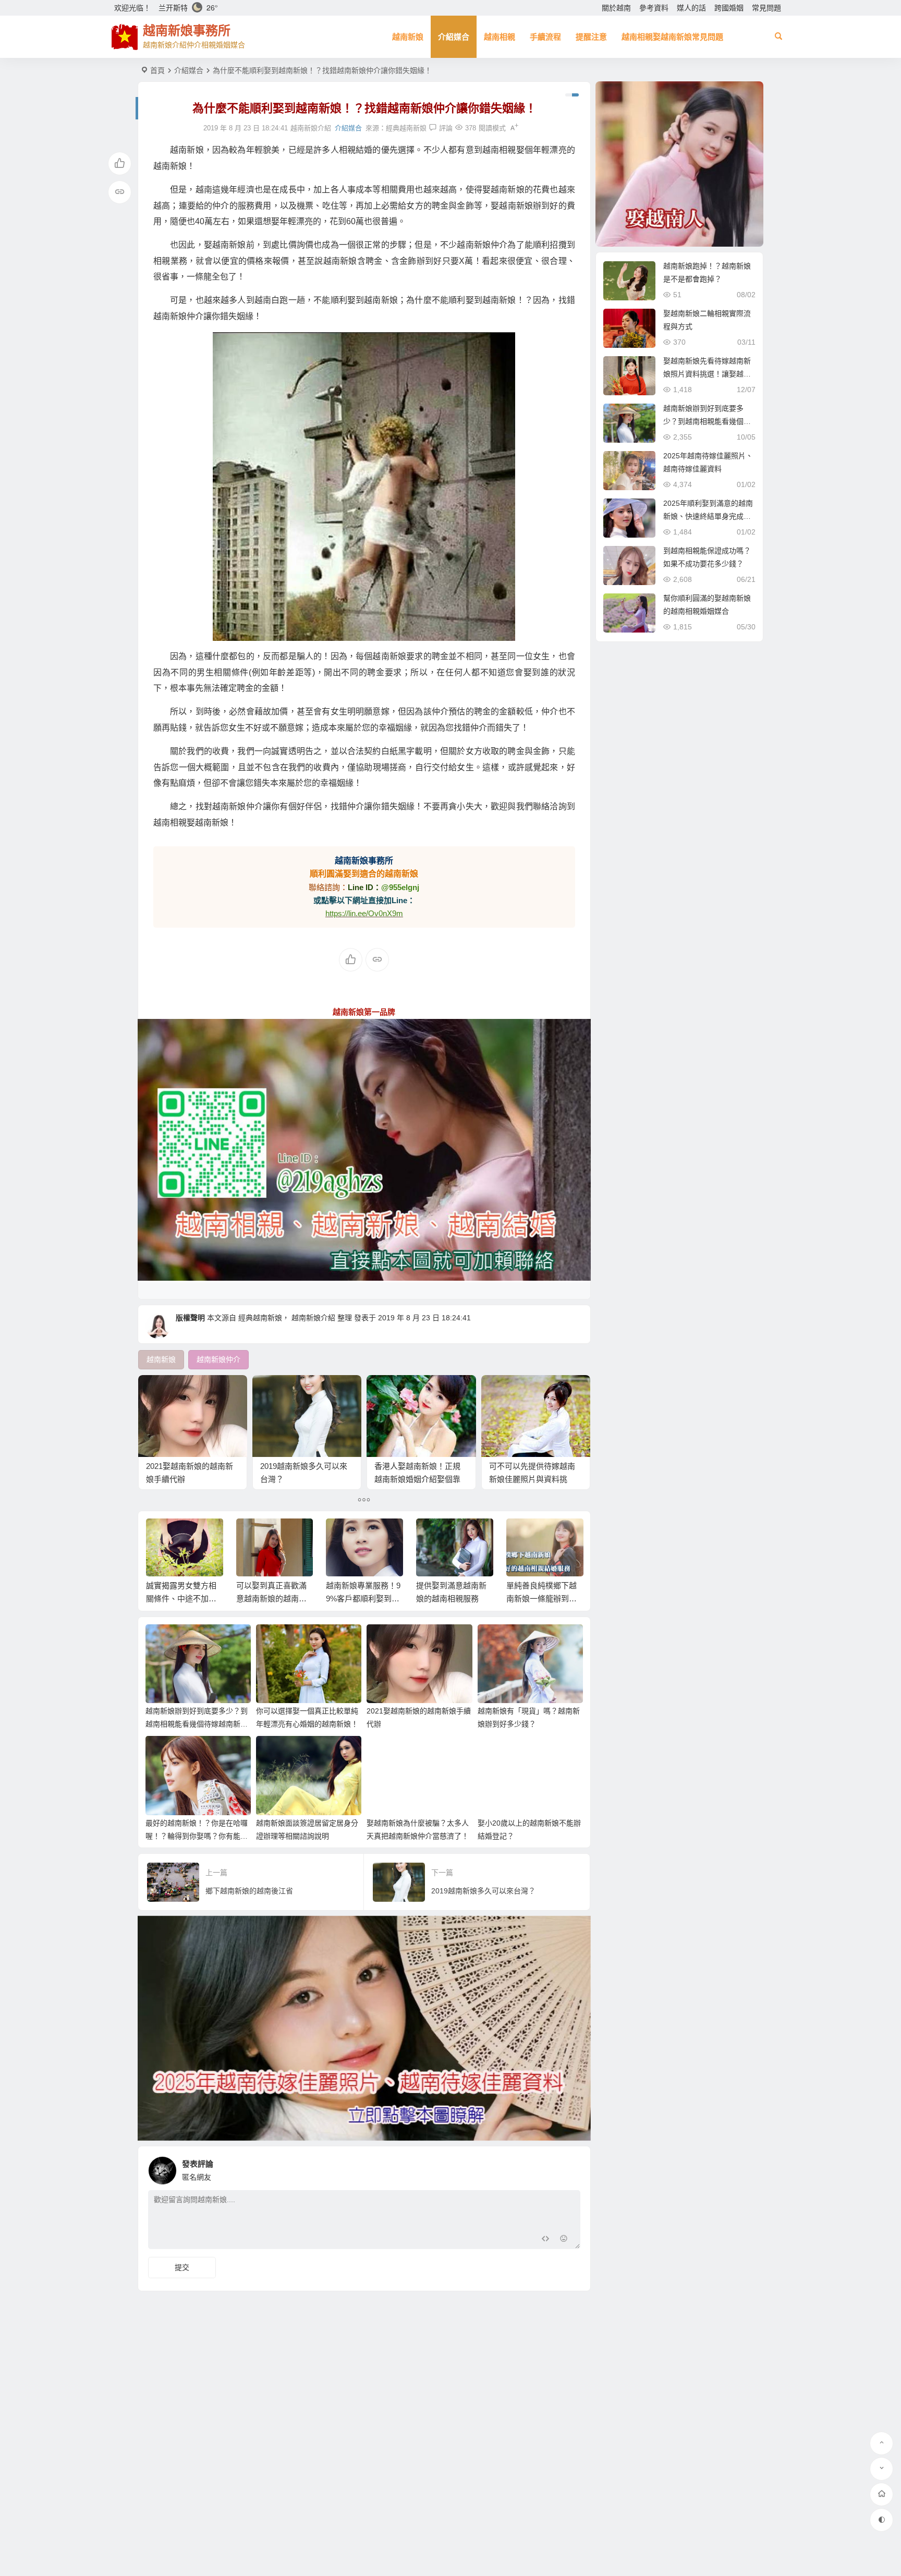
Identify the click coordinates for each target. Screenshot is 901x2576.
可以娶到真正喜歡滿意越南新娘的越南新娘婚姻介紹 (181, 1599)
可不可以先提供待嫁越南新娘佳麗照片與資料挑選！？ (532, 1479)
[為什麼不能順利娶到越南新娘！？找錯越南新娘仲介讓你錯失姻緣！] (364, 487)
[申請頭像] (570, 2168)
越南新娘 (408, 37)
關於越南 (616, 8)
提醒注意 (591, 37)
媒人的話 (691, 8)
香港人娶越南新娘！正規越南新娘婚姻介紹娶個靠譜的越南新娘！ (417, 1479)
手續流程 (545, 37)
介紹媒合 (454, 37)
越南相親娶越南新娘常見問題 (672, 37)
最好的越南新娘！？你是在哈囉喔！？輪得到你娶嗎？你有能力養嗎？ (197, 1836)
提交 (182, 2267)
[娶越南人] (679, 164)
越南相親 (500, 37)
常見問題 (766, 8)
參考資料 (654, 8)
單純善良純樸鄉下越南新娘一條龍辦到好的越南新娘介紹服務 (451, 1599)
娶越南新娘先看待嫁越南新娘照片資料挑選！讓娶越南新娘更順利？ (707, 374)
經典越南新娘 (406, 128)
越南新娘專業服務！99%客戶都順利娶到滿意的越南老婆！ (273, 1599)
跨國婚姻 (729, 8)
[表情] (564, 2240)
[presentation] (522, 1535)
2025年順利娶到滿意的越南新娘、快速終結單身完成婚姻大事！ (708, 516)
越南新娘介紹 (313, 1318)
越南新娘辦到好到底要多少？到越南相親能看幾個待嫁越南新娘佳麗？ (197, 1724)
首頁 (157, 70)
